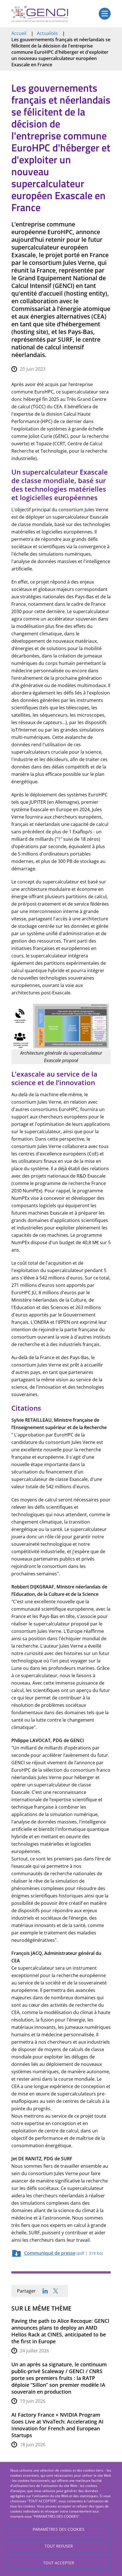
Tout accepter (59, 2563)
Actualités (47, 33)
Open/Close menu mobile (105, 14)
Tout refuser (59, 2546)
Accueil (19, 33)
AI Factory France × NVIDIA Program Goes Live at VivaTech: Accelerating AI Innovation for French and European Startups (57, 2425)
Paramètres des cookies (59, 2529)
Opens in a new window (56, 2291)
